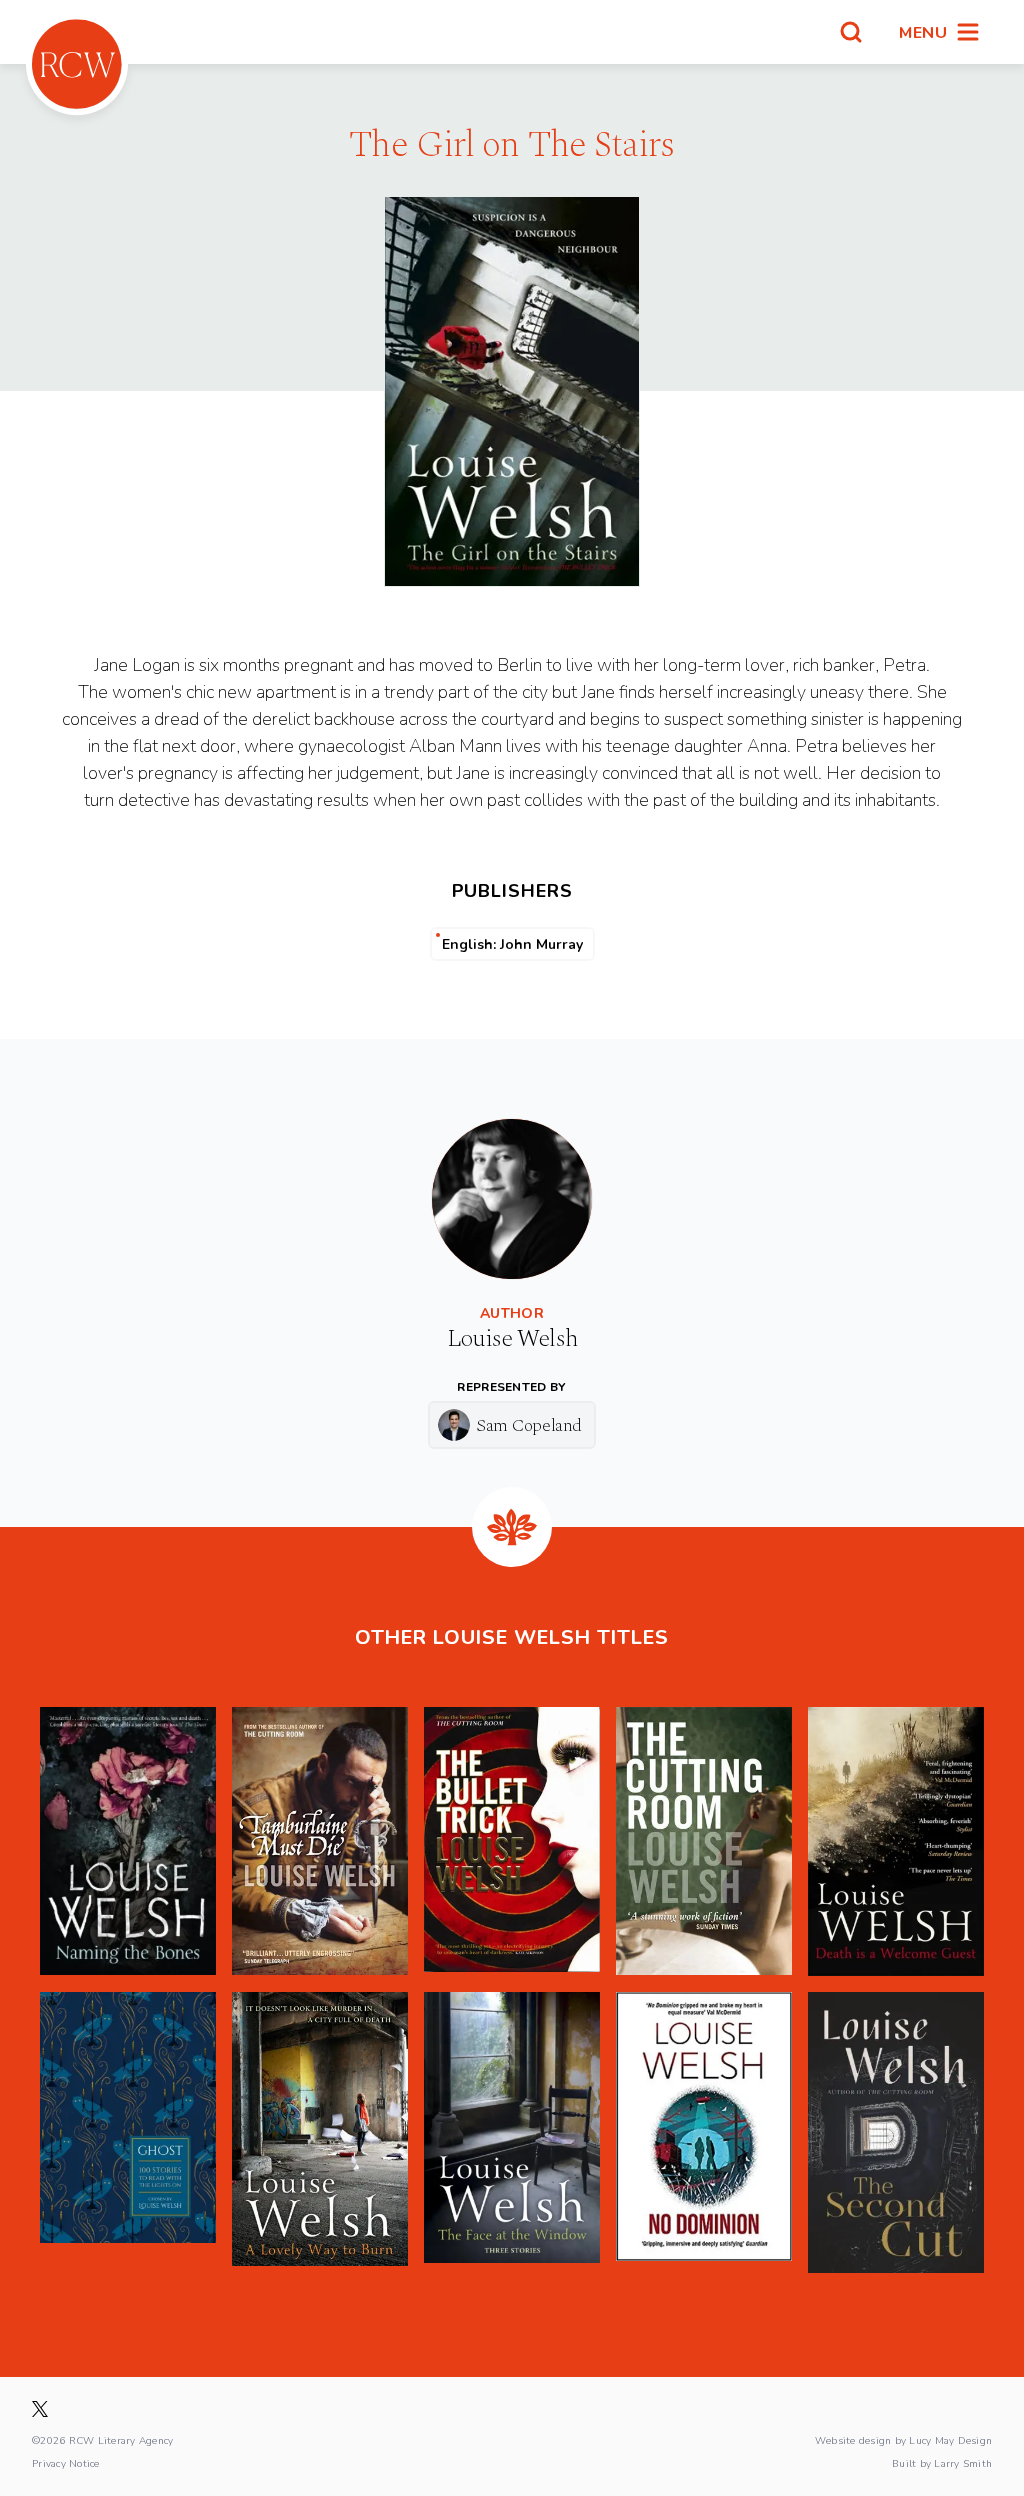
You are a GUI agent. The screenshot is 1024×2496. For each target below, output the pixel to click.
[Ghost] (128, 2132)
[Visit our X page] (40, 2409)
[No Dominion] (704, 2132)
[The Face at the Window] (512, 2132)
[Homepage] (77, 64)
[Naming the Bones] (128, 1842)
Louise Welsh (512, 1339)
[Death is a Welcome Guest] (896, 1842)
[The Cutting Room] (704, 1842)
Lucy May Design (950, 2440)
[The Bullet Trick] (512, 1842)
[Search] (851, 32)
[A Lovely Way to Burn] (320, 2132)
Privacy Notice (66, 2463)
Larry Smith (963, 2463)
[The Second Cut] (896, 2132)
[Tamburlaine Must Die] (320, 1842)
